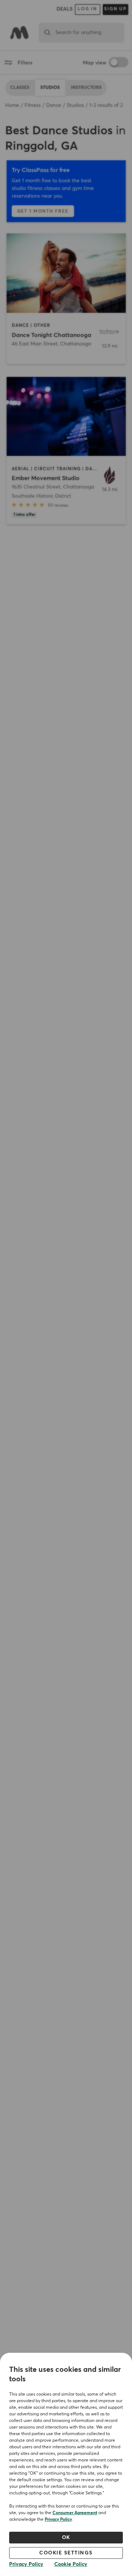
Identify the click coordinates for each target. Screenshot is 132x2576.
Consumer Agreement (75, 2513)
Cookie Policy (71, 2564)
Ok (66, 2538)
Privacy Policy (58, 2520)
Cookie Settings (66, 2553)
